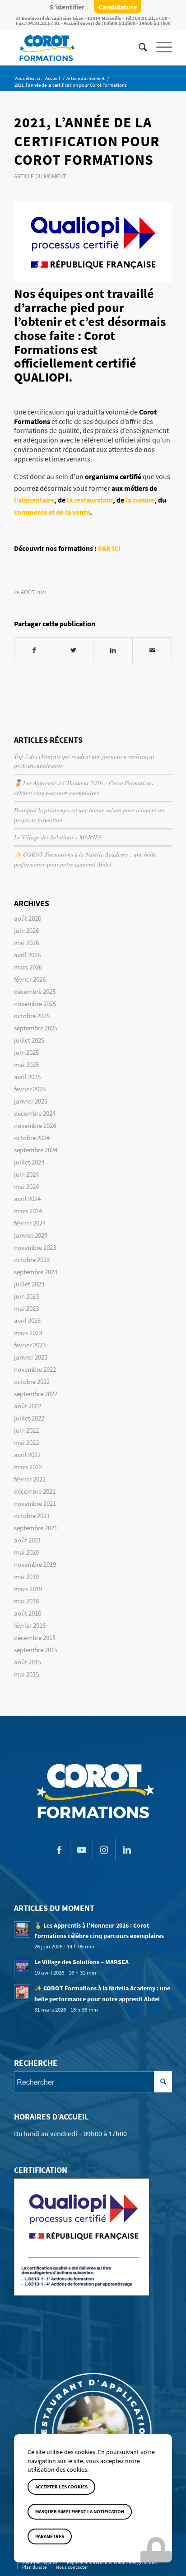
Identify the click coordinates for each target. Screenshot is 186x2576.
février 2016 (30, 1625)
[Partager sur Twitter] (74, 650)
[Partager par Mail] (152, 650)
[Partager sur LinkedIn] (113, 650)
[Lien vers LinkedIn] (127, 1850)
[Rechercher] (138, 47)
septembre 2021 (36, 1528)
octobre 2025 (32, 1016)
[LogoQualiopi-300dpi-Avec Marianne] (93, 242)
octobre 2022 (32, 1381)
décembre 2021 (35, 1491)
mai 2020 (26, 1552)
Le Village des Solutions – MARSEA (58, 837)
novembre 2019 (35, 1564)
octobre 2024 (32, 1138)
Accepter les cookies (61, 2487)
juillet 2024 (29, 1162)
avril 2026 (27, 955)
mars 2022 (28, 1467)
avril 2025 (27, 1077)
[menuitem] (67, 7)
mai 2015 (26, 1674)
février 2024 (30, 1223)
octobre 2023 (32, 1260)
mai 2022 (26, 1442)
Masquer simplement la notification (80, 2511)
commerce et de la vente (52, 512)
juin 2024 (26, 1174)
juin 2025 (26, 1052)
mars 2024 (28, 1211)
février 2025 (30, 1089)
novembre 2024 (35, 1125)
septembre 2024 (36, 1150)
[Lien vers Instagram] (104, 1850)
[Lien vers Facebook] (59, 1850)
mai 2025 (26, 1064)
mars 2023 (28, 1333)
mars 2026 (28, 967)
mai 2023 (26, 1308)
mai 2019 (26, 1577)
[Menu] (160, 47)
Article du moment (40, 176)
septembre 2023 (36, 1272)
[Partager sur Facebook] (34, 650)
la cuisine (140, 500)
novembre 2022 (35, 1369)
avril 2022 (27, 1455)
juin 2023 (26, 1296)
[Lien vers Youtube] (81, 1850)
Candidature (118, 7)
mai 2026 (26, 943)
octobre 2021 (32, 1516)
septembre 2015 (36, 1650)
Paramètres (50, 2536)
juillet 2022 (29, 1418)
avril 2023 (27, 1321)
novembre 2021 (35, 1503)
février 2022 (30, 1479)
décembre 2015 (35, 1637)
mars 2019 (28, 1589)
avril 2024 (27, 1199)
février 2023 (30, 1345)
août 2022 (28, 1406)
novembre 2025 (35, 1004)
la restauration (90, 500)
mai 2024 (26, 1186)
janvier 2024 (31, 1235)
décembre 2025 (35, 991)
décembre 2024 (35, 1113)
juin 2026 (26, 930)
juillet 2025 (29, 1040)
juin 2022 (26, 1430)
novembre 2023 (35, 1247)
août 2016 (28, 1613)
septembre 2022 (36, 1394)
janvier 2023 (31, 1357)
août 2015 (28, 1662)
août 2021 (28, 1540)
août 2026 (28, 918)
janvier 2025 (31, 1101)
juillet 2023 (29, 1284)
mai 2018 (26, 1601)
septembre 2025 (36, 1028)
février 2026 (30, 979)
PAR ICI (109, 548)
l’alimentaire (34, 500)
